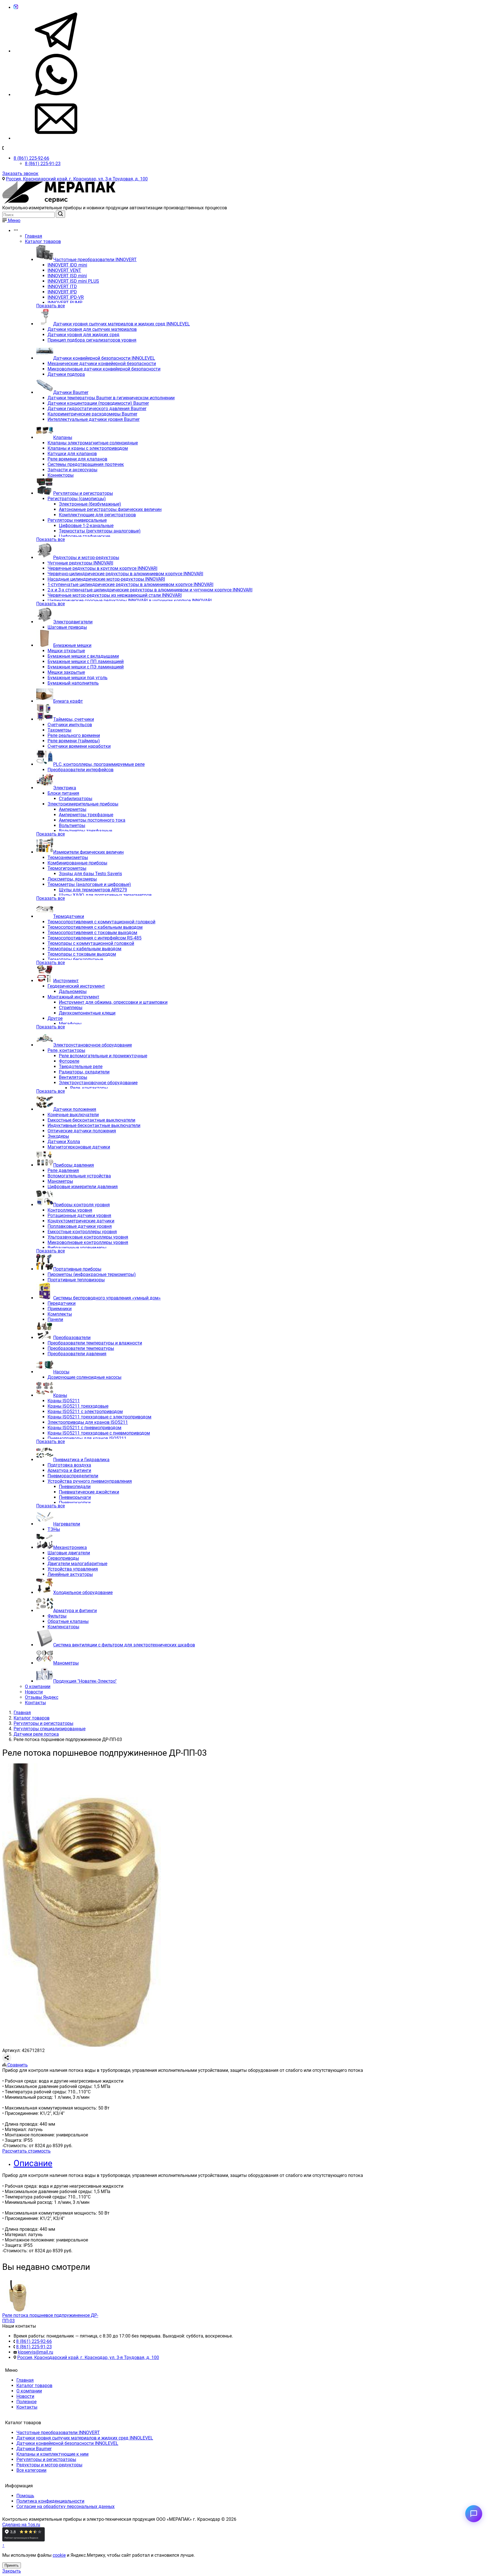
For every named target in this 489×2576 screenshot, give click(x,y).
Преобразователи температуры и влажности (95, 1343)
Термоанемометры (68, 857)
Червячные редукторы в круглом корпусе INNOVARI (102, 568)
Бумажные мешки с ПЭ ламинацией (86, 667)
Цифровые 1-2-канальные (86, 526)
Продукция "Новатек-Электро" (85, 1681)
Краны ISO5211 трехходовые (78, 1406)
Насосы (61, 1372)
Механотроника (70, 1547)
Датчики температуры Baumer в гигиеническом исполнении (111, 398)
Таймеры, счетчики (74, 719)
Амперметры (73, 809)
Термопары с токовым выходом (82, 954)
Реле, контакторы (66, 1050)
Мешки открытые (66, 651)
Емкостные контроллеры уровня (82, 1232)
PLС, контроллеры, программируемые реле (99, 764)
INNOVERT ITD (62, 286)
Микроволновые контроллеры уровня (88, 1242)
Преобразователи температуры (81, 1348)
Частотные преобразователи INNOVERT (95, 260)
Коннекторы (61, 475)
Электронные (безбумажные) (90, 504)
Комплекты (60, 1314)
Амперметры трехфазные (86, 815)
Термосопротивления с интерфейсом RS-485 (95, 938)
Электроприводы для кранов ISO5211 (88, 1422)
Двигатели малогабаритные (77, 1564)
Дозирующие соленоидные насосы (84, 1377)
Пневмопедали (75, 1487)
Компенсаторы (63, 1627)
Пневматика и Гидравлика (81, 1460)
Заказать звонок (20, 173)
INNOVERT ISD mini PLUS (73, 281)
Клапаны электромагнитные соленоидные (93, 443)
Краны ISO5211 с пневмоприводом (84, 1428)
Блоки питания (63, 793)
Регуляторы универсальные (77, 520)
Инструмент (66, 981)
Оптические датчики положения (82, 1131)
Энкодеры (58, 1136)
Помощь (25, 2496)
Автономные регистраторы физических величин (110, 509)
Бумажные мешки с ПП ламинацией (86, 661)
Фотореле (69, 1061)
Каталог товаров (43, 241)
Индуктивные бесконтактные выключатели (94, 1125)
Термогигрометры (67, 868)
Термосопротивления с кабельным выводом (95, 927)
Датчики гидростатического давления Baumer (97, 409)
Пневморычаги (75, 1497)
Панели (55, 1319)
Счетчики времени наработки (79, 746)
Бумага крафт (68, 701)
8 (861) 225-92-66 (31, 158)
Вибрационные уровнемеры (77, 1248)
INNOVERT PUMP (65, 303)
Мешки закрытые (66, 672)
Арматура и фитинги (69, 1470)
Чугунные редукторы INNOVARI (80, 563)
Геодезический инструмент (76, 986)
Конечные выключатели (73, 1115)
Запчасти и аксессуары (72, 470)
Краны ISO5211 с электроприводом (85, 1411)
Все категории (31, 2470)
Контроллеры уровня (70, 1210)
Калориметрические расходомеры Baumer (92, 414)
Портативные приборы (77, 1269)
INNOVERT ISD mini (67, 276)
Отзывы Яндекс (42, 1697)
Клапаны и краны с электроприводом (88, 448)
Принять (12, 2565)
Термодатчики (69, 916)
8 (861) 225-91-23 (43, 164)
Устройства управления (73, 1569)
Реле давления (63, 1170)
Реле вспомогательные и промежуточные (103, 1056)
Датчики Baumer (71, 392)
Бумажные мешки (72, 645)
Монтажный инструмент (73, 997)
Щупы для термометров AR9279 (93, 890)
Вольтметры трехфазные (85, 831)
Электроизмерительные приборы (83, 804)
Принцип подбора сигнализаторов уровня (92, 340)
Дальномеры (73, 991)
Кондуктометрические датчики (81, 1221)
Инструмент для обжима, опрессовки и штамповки (113, 1002)
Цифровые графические (84, 536)
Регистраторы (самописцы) (77, 499)
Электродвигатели (73, 622)
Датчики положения (75, 1109)
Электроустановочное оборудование (93, 1045)
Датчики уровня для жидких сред (83, 335)
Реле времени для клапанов (77, 459)
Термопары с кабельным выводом (84, 949)
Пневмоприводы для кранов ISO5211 (87, 1438)
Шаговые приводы (67, 627)
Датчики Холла (64, 1142)
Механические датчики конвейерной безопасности (102, 364)
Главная (34, 236)
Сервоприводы (63, 1558)
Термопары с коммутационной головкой (91, 943)
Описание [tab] (33, 2163)
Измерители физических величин (88, 852)
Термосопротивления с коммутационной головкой (101, 922)
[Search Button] (60, 214)
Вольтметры (72, 825)
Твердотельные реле (81, 1067)
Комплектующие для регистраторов (97, 515)
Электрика (65, 788)
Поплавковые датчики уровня (80, 1226)
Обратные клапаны (68, 1621)
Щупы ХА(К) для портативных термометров (105, 895)
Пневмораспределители (73, 1476)
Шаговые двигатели (69, 1553)
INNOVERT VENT (64, 270)
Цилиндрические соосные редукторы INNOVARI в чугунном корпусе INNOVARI (130, 601)
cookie (59, 2555)
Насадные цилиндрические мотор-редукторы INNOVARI (106, 579)
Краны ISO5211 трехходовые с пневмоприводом (99, 1433)
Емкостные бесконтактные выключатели (91, 1120)
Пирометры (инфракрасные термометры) (92, 1274)
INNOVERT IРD (62, 292)
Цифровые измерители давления (83, 1187)
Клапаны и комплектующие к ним (52, 2454)
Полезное (26, 2402)
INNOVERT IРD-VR (66, 297)
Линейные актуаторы (70, 1574)
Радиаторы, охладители (84, 1072)
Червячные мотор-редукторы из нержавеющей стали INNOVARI (115, 595)
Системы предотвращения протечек (86, 464)
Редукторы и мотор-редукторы (86, 558)
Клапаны (63, 437)
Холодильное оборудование (83, 1592)
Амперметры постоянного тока (92, 820)
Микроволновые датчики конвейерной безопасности (104, 369)
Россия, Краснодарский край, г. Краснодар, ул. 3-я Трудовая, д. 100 (77, 179)
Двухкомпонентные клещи (87, 1013)
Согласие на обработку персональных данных (66, 2506)
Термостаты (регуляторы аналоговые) (100, 531)
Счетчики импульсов (70, 725)
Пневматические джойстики (89, 1492)
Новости (34, 1692)
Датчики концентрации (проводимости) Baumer (98, 403)
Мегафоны (70, 1024)
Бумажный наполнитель (73, 683)
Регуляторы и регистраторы (83, 493)
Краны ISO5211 (64, 1401)
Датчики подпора (66, 374)
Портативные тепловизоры (76, 1280)
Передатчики (62, 1303)
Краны (60, 1395)
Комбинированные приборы (77, 863)
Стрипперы (71, 1008)
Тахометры (59, 730)
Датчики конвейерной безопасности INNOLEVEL (104, 358)
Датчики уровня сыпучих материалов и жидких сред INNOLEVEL (122, 324)
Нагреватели (67, 1524)
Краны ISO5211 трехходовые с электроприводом (99, 1417)
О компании (38, 1687)
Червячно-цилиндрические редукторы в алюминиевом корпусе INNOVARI (125, 574)
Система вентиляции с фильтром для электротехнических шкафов (124, 1645)
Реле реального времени (74, 735)
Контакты (35, 1703)
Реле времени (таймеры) (74, 741)
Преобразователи (72, 1338)
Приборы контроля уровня (81, 1205)
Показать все (51, 306)
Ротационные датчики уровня (79, 1215)
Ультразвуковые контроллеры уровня (88, 1237)
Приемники (60, 1309)
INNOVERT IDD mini (67, 265)
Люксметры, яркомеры (72, 879)
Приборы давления (74, 1165)
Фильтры (57, 1616)
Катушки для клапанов (72, 454)
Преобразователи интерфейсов (81, 770)
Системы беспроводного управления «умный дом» (107, 1298)
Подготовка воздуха (69, 1465)
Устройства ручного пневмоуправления (90, 1481)
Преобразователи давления (77, 1354)
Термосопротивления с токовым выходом (92, 933)
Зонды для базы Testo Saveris (90, 874)
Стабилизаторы (76, 799)
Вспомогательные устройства (79, 1176)
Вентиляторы (73, 1077)
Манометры (60, 1181)
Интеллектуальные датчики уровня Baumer (94, 419)
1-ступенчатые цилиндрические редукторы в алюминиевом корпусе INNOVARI (130, 584)
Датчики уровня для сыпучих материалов (92, 329)
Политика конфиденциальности (50, 2501)
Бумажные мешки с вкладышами (83, 656)
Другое (55, 1018)
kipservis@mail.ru (36, 2352)
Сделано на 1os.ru (21, 2525)
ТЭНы (54, 1529)
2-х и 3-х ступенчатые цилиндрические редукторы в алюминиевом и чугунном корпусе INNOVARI (150, 590)
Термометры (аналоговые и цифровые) (89, 884)
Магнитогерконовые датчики (79, 1147)
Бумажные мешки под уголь (78, 678)
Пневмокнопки (75, 1503)
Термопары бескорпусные (75, 959)
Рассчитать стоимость (26, 2151)
